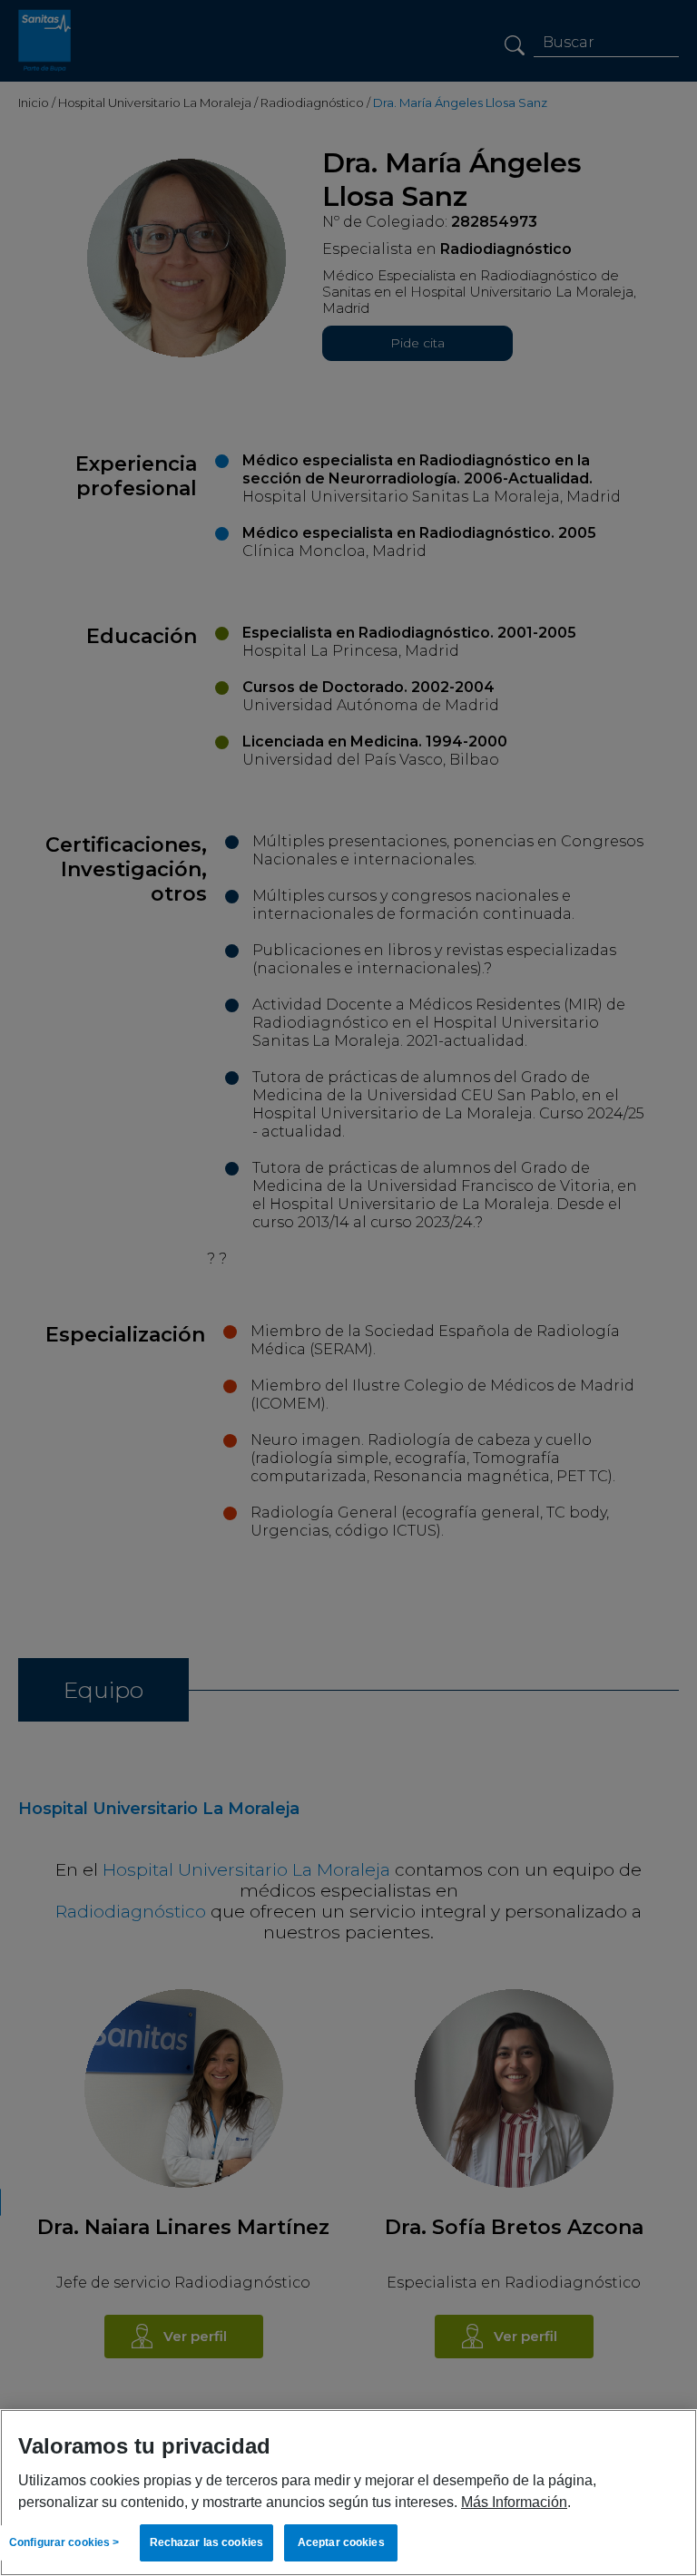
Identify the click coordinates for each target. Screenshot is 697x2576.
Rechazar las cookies (206, 2542)
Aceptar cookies (341, 2542)
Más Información (514, 2502)
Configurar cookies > (64, 2542)
